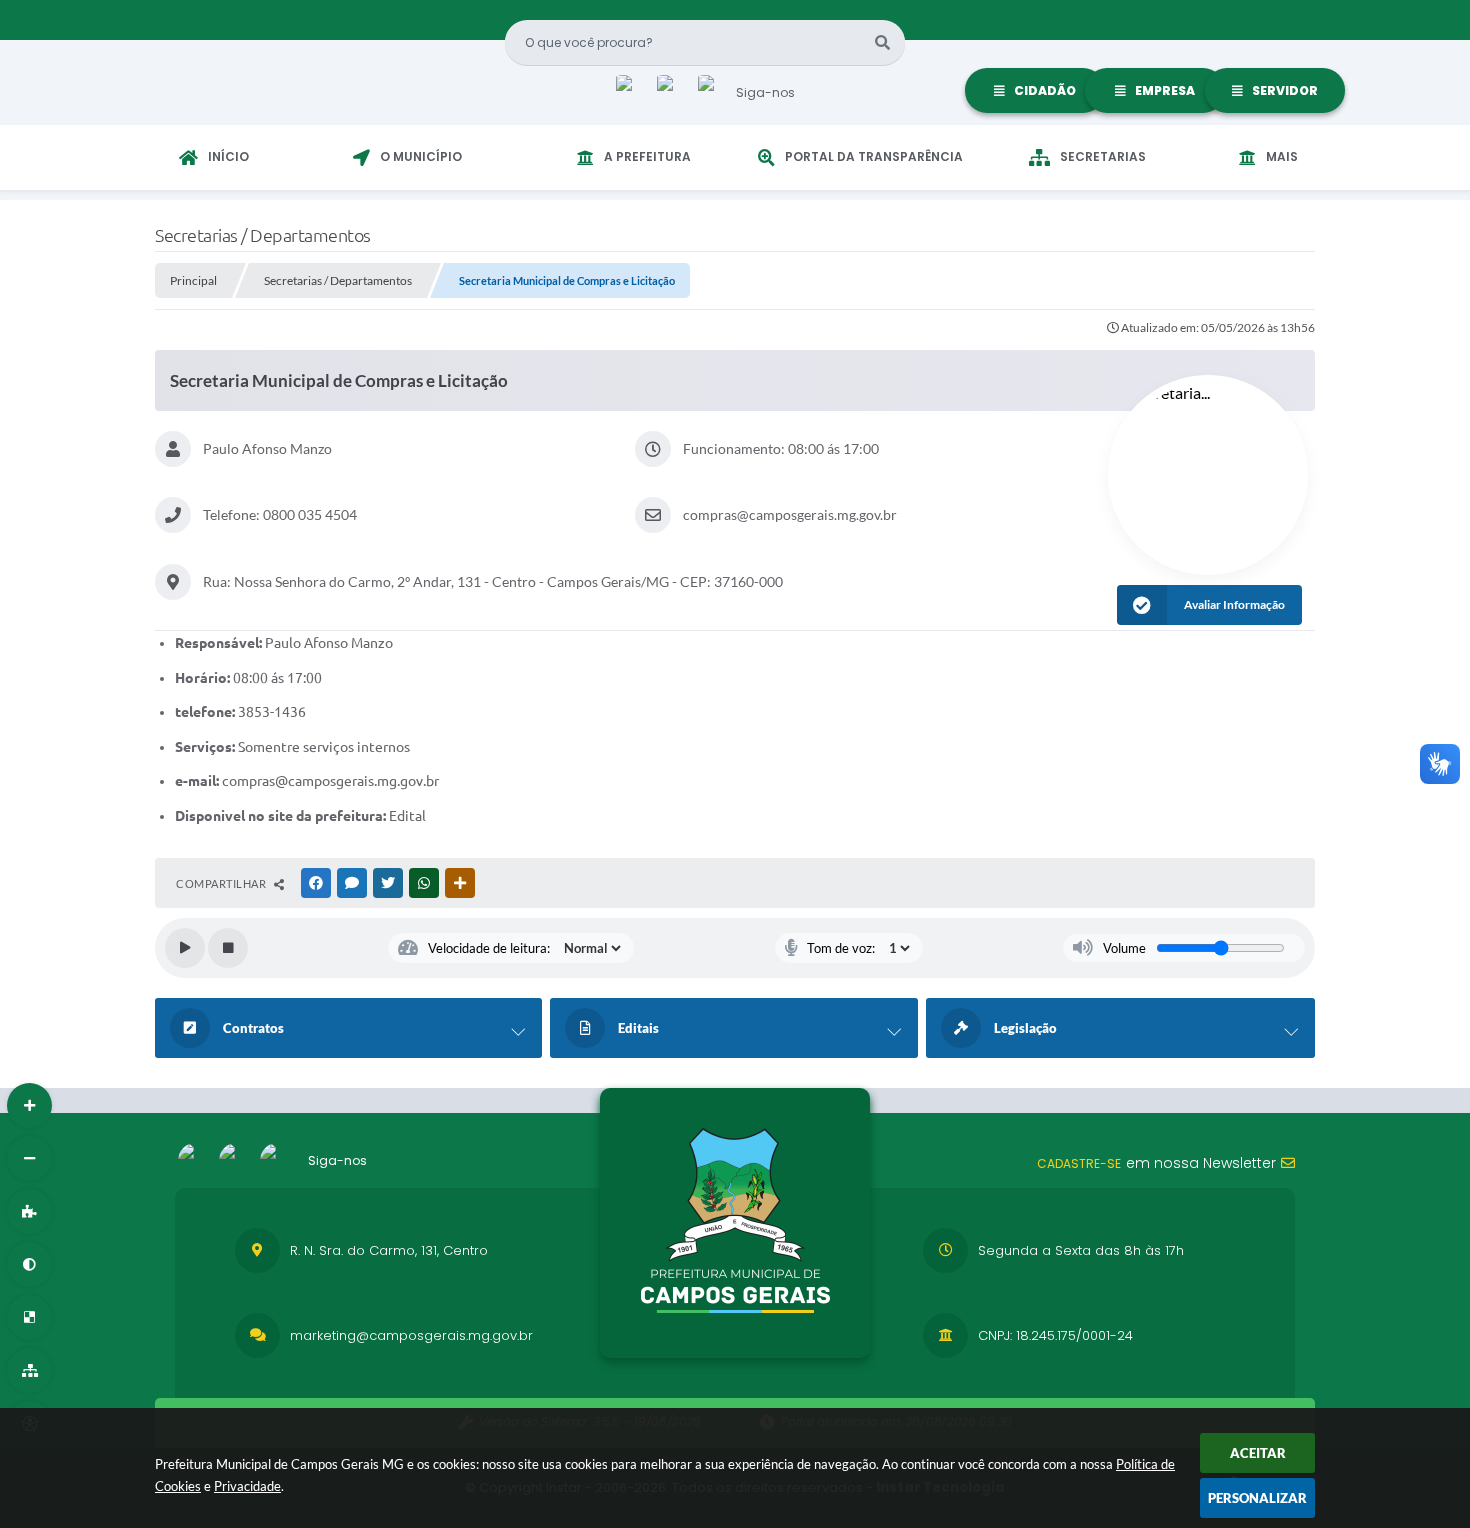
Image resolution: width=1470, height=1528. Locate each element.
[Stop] (228, 948)
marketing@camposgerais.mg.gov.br (411, 1335)
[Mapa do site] (29, 1370)
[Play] (185, 948)
